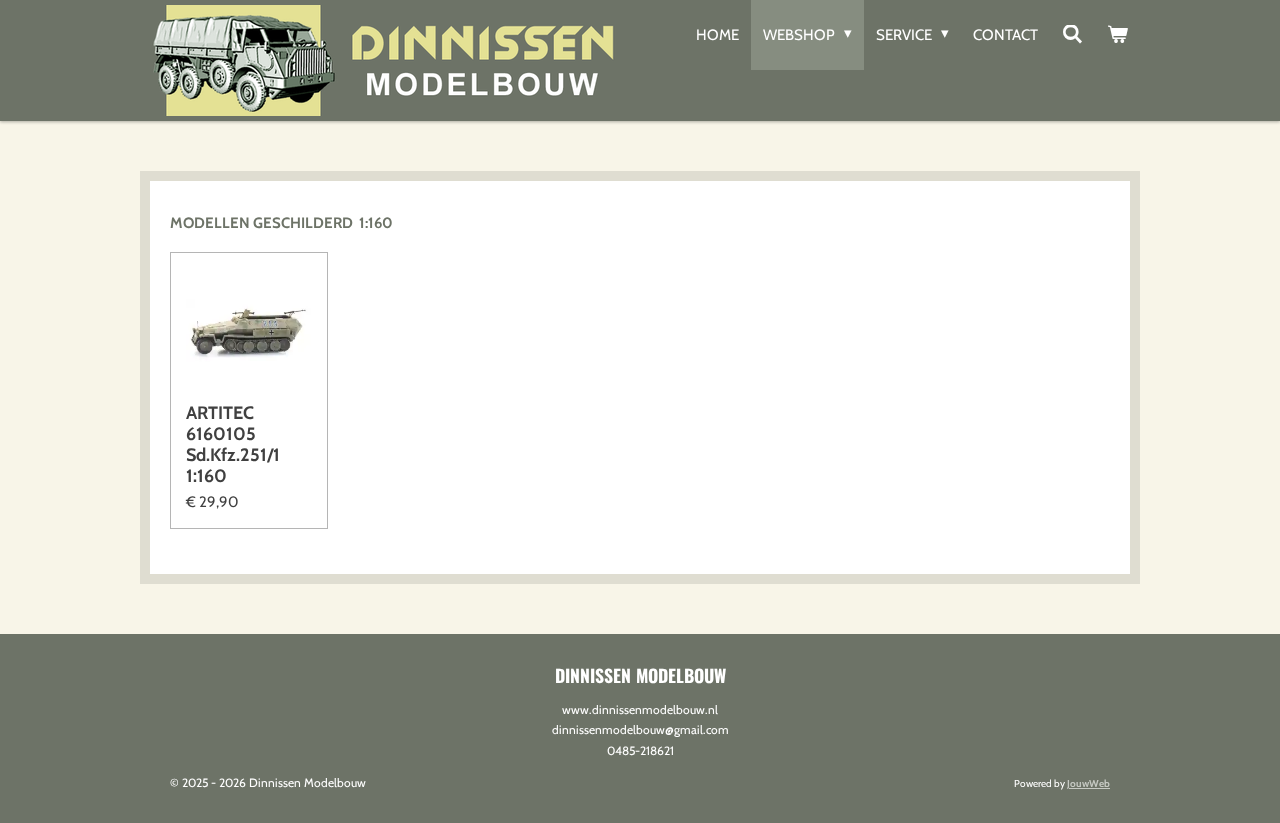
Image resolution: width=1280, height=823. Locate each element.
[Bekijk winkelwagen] (1117, 35)
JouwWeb (1088, 783)
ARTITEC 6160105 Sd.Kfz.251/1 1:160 (233, 445)
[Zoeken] (1072, 35)
